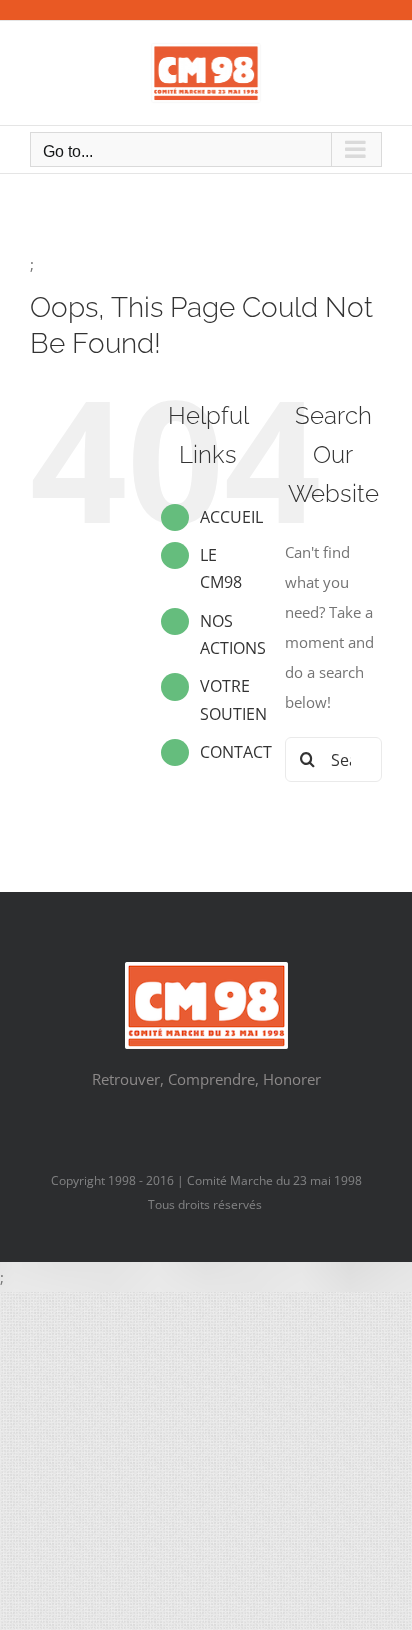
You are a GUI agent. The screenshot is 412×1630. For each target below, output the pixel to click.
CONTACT (236, 752)
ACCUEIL (231, 517)
